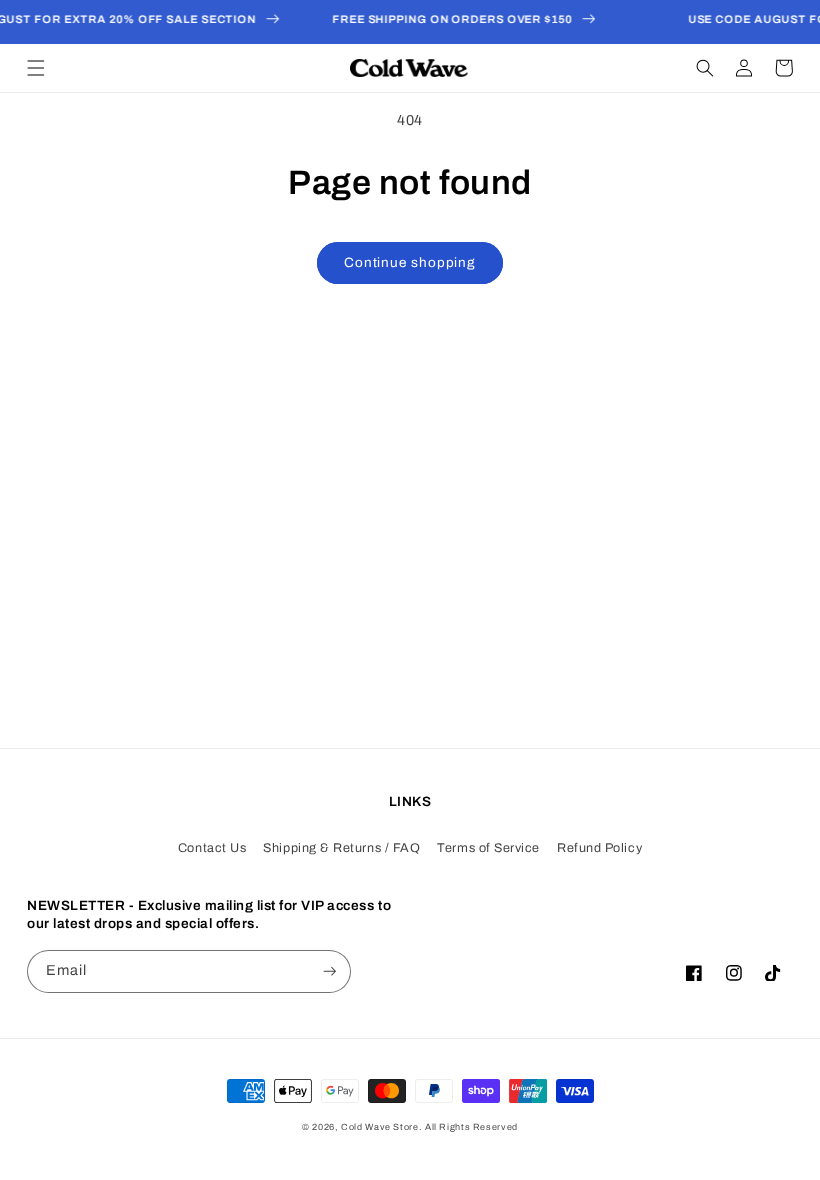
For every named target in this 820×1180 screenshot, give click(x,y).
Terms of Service (488, 848)
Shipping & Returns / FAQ (341, 848)
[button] (36, 68)
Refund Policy (599, 848)
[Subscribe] (330, 971)
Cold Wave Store (379, 1127)
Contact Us (212, 848)
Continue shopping (410, 262)
